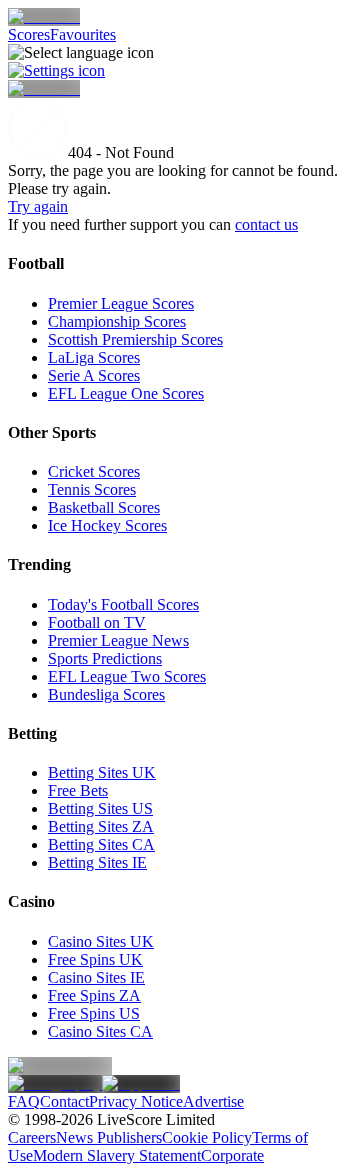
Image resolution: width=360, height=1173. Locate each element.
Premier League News (118, 640)
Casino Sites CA (100, 1031)
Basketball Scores (104, 507)
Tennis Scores (92, 489)
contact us (266, 224)
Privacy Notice (136, 1101)
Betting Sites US (100, 808)
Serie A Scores (94, 375)
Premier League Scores (121, 303)
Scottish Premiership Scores (135, 339)
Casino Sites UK (101, 941)
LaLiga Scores (94, 357)
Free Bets (78, 790)
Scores (29, 34)
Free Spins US (94, 1013)
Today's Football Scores (123, 604)
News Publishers (109, 1137)
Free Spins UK (95, 959)
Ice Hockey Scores (107, 525)
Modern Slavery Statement (117, 1155)
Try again (38, 206)
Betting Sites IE (97, 862)
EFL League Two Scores (127, 676)
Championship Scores (117, 321)
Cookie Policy (207, 1137)
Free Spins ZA (94, 995)
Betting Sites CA (101, 844)
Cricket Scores (94, 471)
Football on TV (97, 622)
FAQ (24, 1101)
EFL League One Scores (126, 393)
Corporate (232, 1155)
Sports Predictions (105, 658)
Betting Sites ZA (101, 826)
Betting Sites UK (102, 772)
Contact (64, 1101)
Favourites (83, 34)
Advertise (213, 1101)
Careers (32, 1137)
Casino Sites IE (96, 977)
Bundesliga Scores (106, 694)
